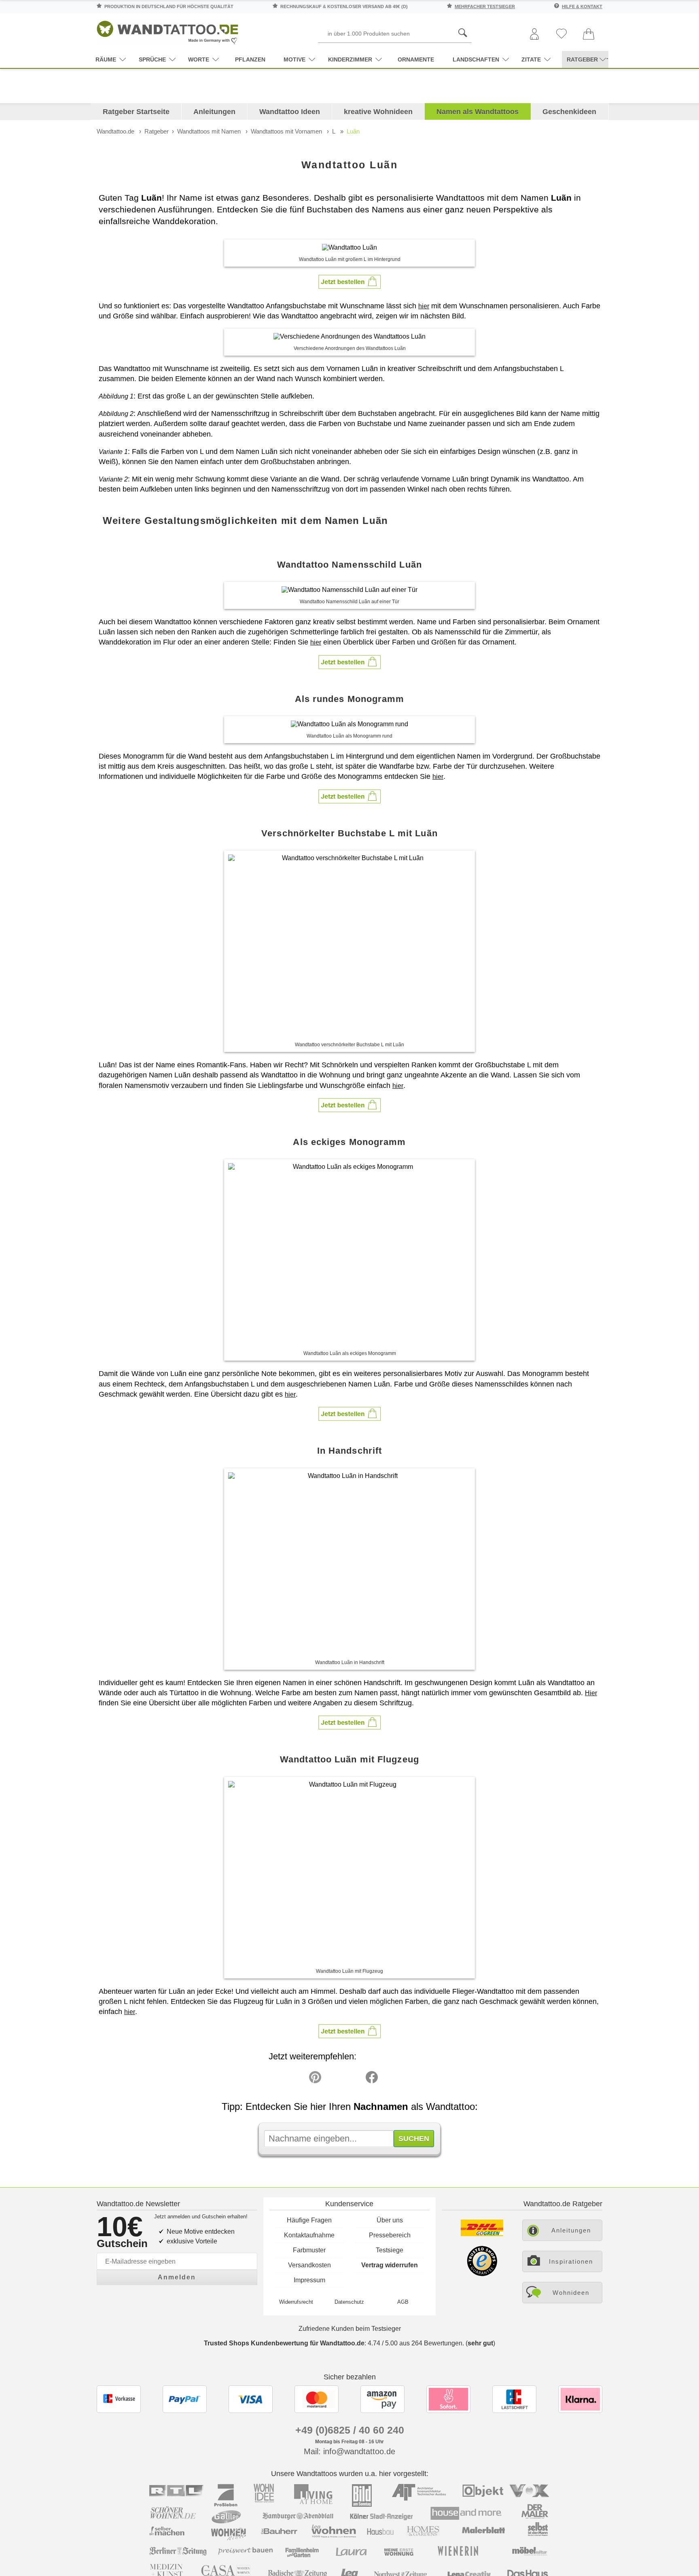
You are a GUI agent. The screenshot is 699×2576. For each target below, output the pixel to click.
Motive (294, 59)
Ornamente (416, 59)
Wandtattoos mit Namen (209, 131)
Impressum (309, 2280)
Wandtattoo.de (115, 131)
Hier (591, 1693)
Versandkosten (309, 2265)
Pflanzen (250, 59)
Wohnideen (571, 2293)
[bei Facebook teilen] (354, 2079)
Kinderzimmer (350, 59)
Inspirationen (571, 2261)
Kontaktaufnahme (309, 2235)
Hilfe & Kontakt (582, 6)
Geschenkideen (569, 112)
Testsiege (390, 2250)
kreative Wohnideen (378, 112)
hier (424, 306)
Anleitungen (214, 112)
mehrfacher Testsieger (485, 6)
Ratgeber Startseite (136, 112)
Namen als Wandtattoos (478, 112)
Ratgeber (157, 131)
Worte (199, 59)
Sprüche (152, 59)
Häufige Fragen (309, 2220)
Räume (106, 59)
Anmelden (177, 2277)
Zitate (531, 59)
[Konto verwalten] (534, 35)
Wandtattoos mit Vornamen (286, 131)
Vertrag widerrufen (390, 2265)
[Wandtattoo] (167, 30)
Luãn (353, 131)
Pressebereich (390, 2235)
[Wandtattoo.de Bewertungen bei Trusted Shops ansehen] (482, 2274)
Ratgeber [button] (582, 59)
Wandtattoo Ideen (290, 112)
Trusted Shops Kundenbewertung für (284, 2343)
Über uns (390, 2220)
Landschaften (476, 59)
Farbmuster (309, 2250)
